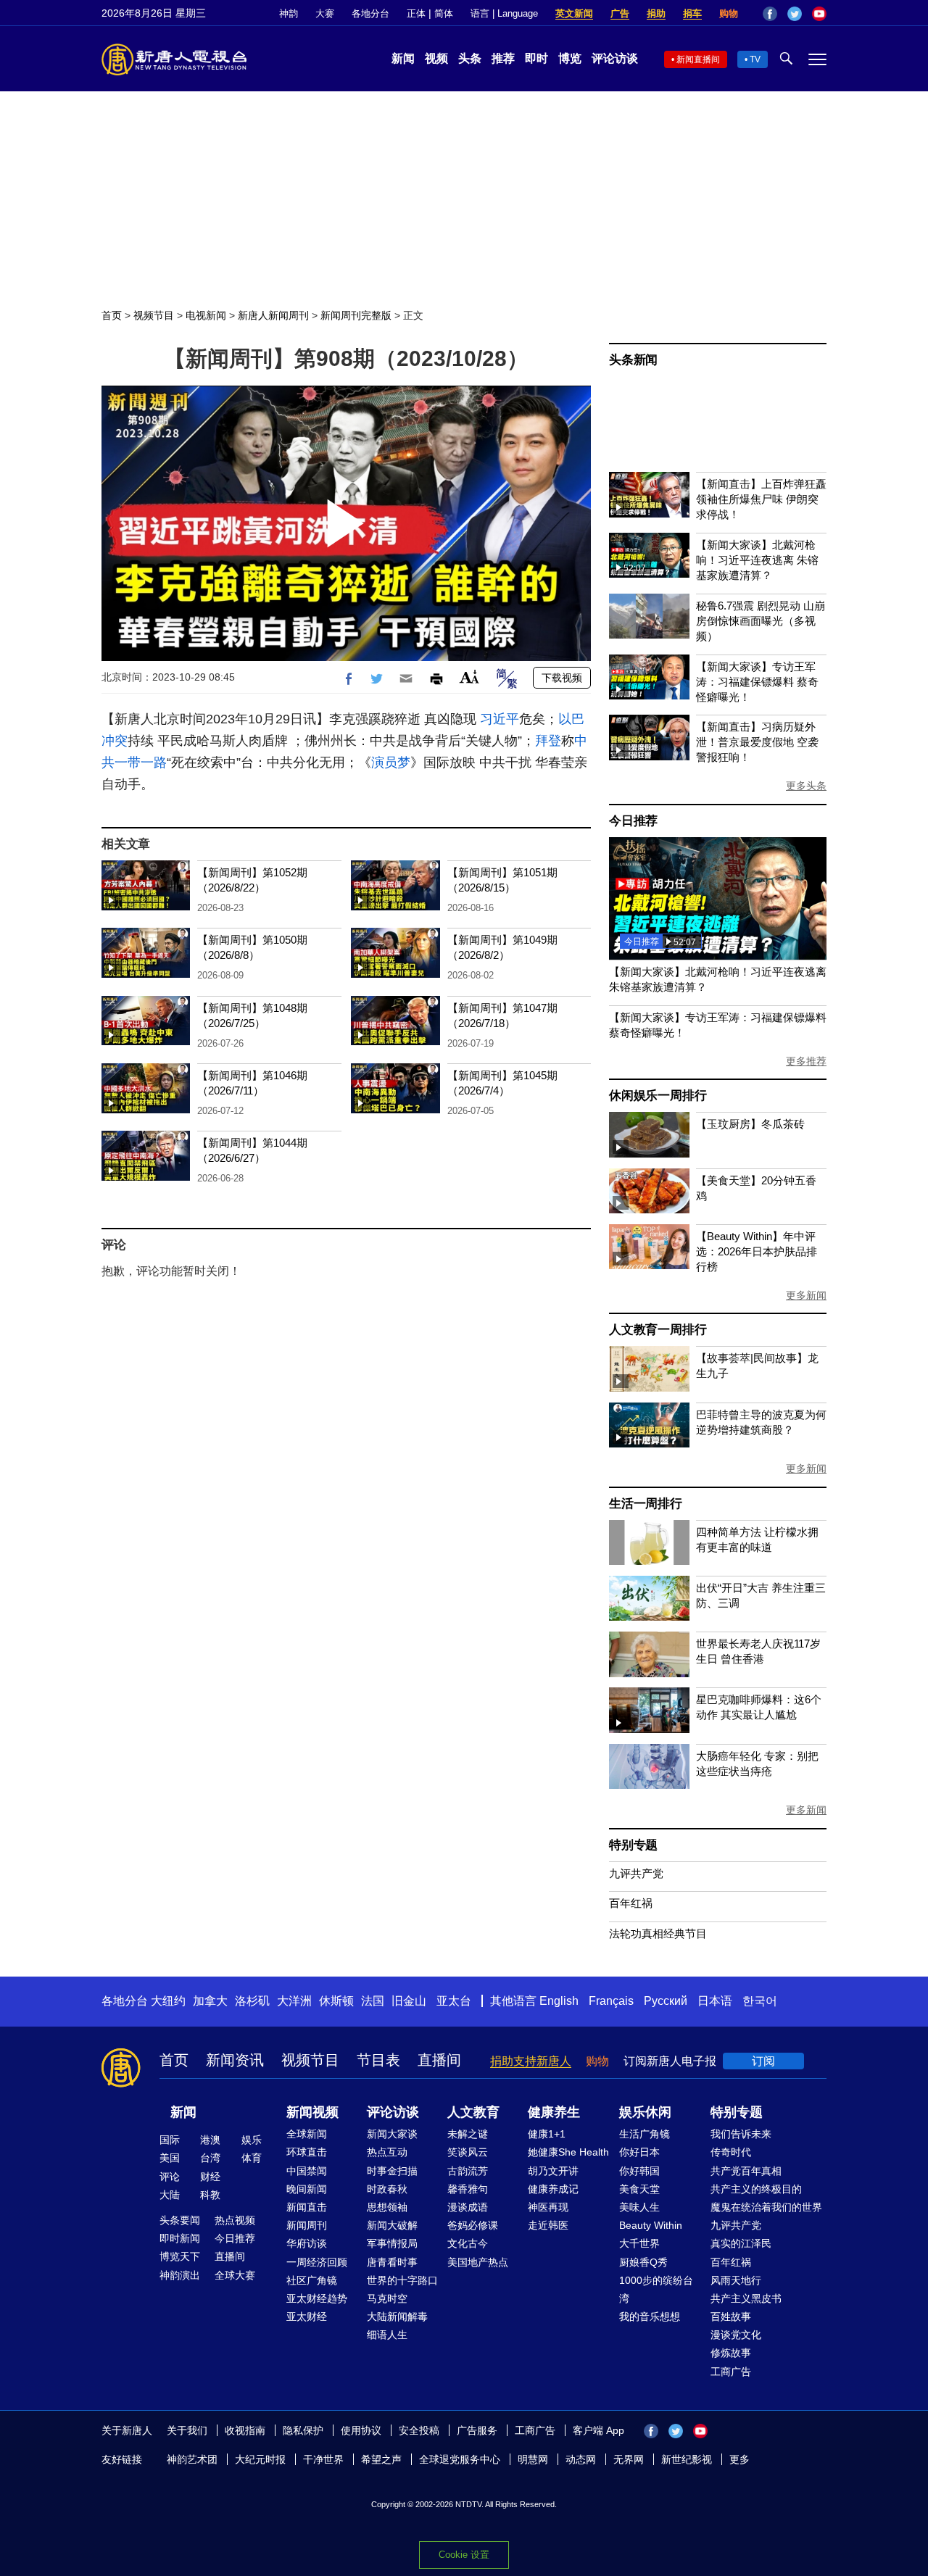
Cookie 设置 (464, 2555)
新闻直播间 (698, 59)
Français (611, 2001)
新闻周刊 (307, 2225)
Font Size (469, 677)
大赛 (325, 13)
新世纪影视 (687, 2459)
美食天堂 (639, 2189)
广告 (620, 13)
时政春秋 (387, 2189)
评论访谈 (615, 58)
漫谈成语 (468, 2207)
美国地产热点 (478, 2262)
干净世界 (323, 2459)
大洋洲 (294, 2001)
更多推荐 (806, 1061)
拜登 (548, 741)
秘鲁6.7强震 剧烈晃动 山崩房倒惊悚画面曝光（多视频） (761, 621)
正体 (416, 13)
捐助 (656, 13)
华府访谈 (307, 2243)
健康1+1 (547, 2134)
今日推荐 (633, 821)
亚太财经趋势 (317, 2298)
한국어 (760, 2001)
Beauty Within (651, 2225)
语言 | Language (504, 13)
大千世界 (639, 2243)
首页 (112, 315)
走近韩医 (548, 2225)
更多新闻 (806, 1295)
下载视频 (562, 678)
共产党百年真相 (746, 2171)
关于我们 (187, 2430)
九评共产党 (636, 1873)
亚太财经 (307, 2317)
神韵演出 (180, 2275)
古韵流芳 (468, 2171)
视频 (436, 58)
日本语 (715, 2001)
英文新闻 (574, 13)
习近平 (500, 719)
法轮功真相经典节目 (658, 1933)
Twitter (795, 14)
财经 (210, 2177)
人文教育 (473, 2112)
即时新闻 (180, 2238)
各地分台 (370, 13)
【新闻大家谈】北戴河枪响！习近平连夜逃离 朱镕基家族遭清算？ (757, 560)
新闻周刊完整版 (356, 315)
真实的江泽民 (741, 2243)
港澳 (210, 2140)
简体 (444, 13)
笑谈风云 (468, 2152)
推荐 (503, 58)
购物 (729, 13)
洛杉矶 (252, 2001)
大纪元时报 (260, 2459)
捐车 (692, 13)
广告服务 (477, 2430)
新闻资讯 (235, 2060)
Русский (666, 2001)
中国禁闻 (307, 2171)
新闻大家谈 (392, 2134)
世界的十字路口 (402, 2280)
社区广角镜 (312, 2280)
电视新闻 (206, 315)
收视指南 (245, 2430)
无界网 (629, 2459)
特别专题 (633, 1845)
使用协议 (361, 2430)
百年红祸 (631, 1903)
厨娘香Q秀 (643, 2262)
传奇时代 (731, 2152)
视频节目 (154, 315)
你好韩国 (639, 2171)
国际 (170, 2140)
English (559, 2001)
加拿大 (210, 2001)
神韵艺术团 (192, 2459)
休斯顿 (336, 2001)
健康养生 (554, 2112)
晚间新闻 (307, 2189)
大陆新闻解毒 (397, 2317)
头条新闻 (633, 360)
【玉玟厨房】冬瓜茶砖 (750, 1124)
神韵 (289, 13)
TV (755, 59)
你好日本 (639, 2152)
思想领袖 (387, 2207)
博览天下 (180, 2256)
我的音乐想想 (650, 2317)
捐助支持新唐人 (531, 2061)
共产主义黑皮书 (746, 2298)
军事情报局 (392, 2243)
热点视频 (235, 2220)
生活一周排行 (646, 1504)
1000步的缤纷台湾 (656, 2289)
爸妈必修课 (473, 2225)
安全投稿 (419, 2430)
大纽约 (168, 2001)
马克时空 (387, 2298)
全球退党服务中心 (460, 2459)
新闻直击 (307, 2207)
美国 (170, 2158)
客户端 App (598, 2430)
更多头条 (806, 786)
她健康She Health (568, 2152)
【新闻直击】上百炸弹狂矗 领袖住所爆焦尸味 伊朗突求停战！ (761, 499)
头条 (470, 58)
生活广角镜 (645, 2134)
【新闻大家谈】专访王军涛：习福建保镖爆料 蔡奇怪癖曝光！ (757, 682)
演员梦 (391, 763)
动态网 (581, 2459)
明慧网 (533, 2459)
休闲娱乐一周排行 (658, 1096)
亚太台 (454, 2001)
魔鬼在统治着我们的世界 (766, 2207)
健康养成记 (553, 2189)
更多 (739, 2459)
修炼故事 (731, 2353)
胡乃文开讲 (553, 2171)
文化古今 (468, 2243)
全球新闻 (307, 2134)
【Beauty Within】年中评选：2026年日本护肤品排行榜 (757, 1251)
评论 (170, 2177)
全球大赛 (235, 2275)
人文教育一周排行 (658, 1330)
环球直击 (307, 2152)
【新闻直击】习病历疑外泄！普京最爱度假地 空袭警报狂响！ (757, 742)
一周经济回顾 (317, 2262)
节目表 (378, 2060)
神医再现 (548, 2207)
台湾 (210, 2158)
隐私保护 (303, 2430)
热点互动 (387, 2152)
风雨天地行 (736, 2280)
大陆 (170, 2195)
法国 (373, 2001)
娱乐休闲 (645, 2112)
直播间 (439, 2060)
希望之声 (381, 2459)
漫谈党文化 (736, 2335)
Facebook (770, 14)
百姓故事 (731, 2317)
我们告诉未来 (741, 2134)
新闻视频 (312, 2112)
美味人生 (639, 2207)
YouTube (819, 14)
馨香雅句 (468, 2189)
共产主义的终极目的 (756, 2189)
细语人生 (387, 2335)
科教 (210, 2195)
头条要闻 (180, 2220)
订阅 (763, 2061)
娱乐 (252, 2140)
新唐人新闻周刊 (273, 315)
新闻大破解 (392, 2225)
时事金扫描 (392, 2171)
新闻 (403, 58)
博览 (570, 58)
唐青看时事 (392, 2262)
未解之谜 (468, 2134)
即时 (536, 58)
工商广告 (731, 2372)
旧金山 (409, 2001)
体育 (252, 2158)
